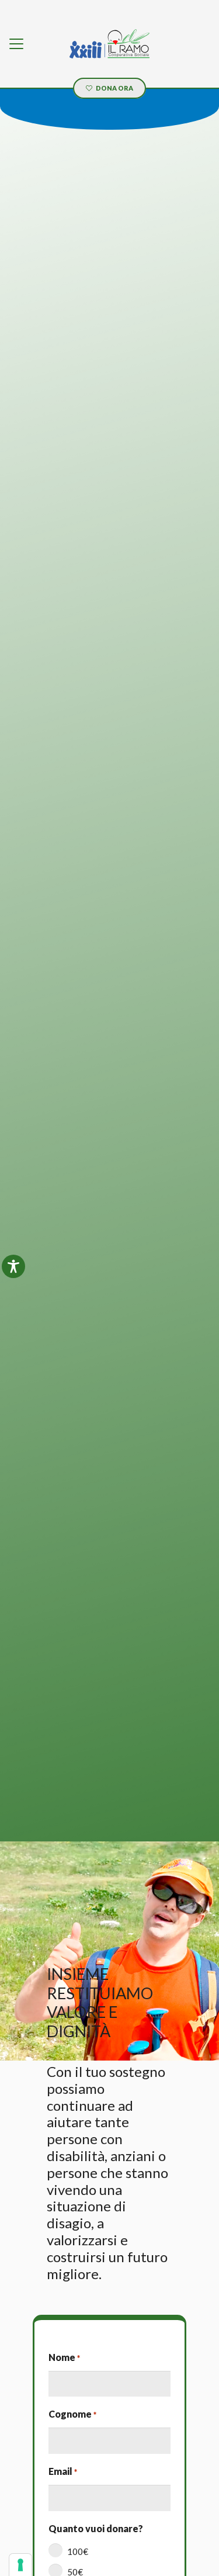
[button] (16, 44)
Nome (64, 2357)
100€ (78, 2551)
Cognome (72, 2414)
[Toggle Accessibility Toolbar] (13, 1266)
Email (63, 2471)
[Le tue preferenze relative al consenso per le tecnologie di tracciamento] (20, 2565)
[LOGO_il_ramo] (109, 44)
